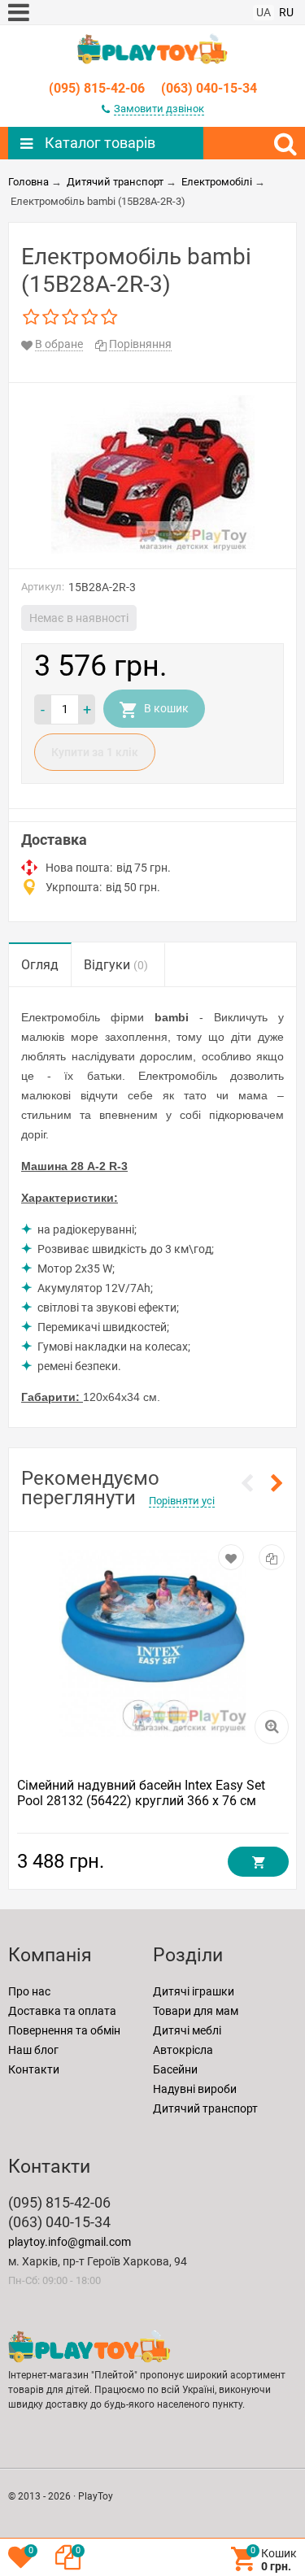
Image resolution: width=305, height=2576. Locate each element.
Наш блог (33, 2050)
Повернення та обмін (64, 2030)
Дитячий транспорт (205, 2108)
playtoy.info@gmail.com (70, 2242)
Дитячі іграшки (194, 1991)
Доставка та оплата (62, 2011)
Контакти (34, 2069)
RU (286, 12)
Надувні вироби (195, 2089)
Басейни (175, 2069)
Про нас (29, 1991)
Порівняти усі (182, 1501)
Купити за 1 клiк (95, 752)
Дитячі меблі (187, 2030)
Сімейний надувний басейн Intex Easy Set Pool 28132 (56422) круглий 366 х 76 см (141, 1793)
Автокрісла (183, 2050)
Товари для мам (196, 2011)
